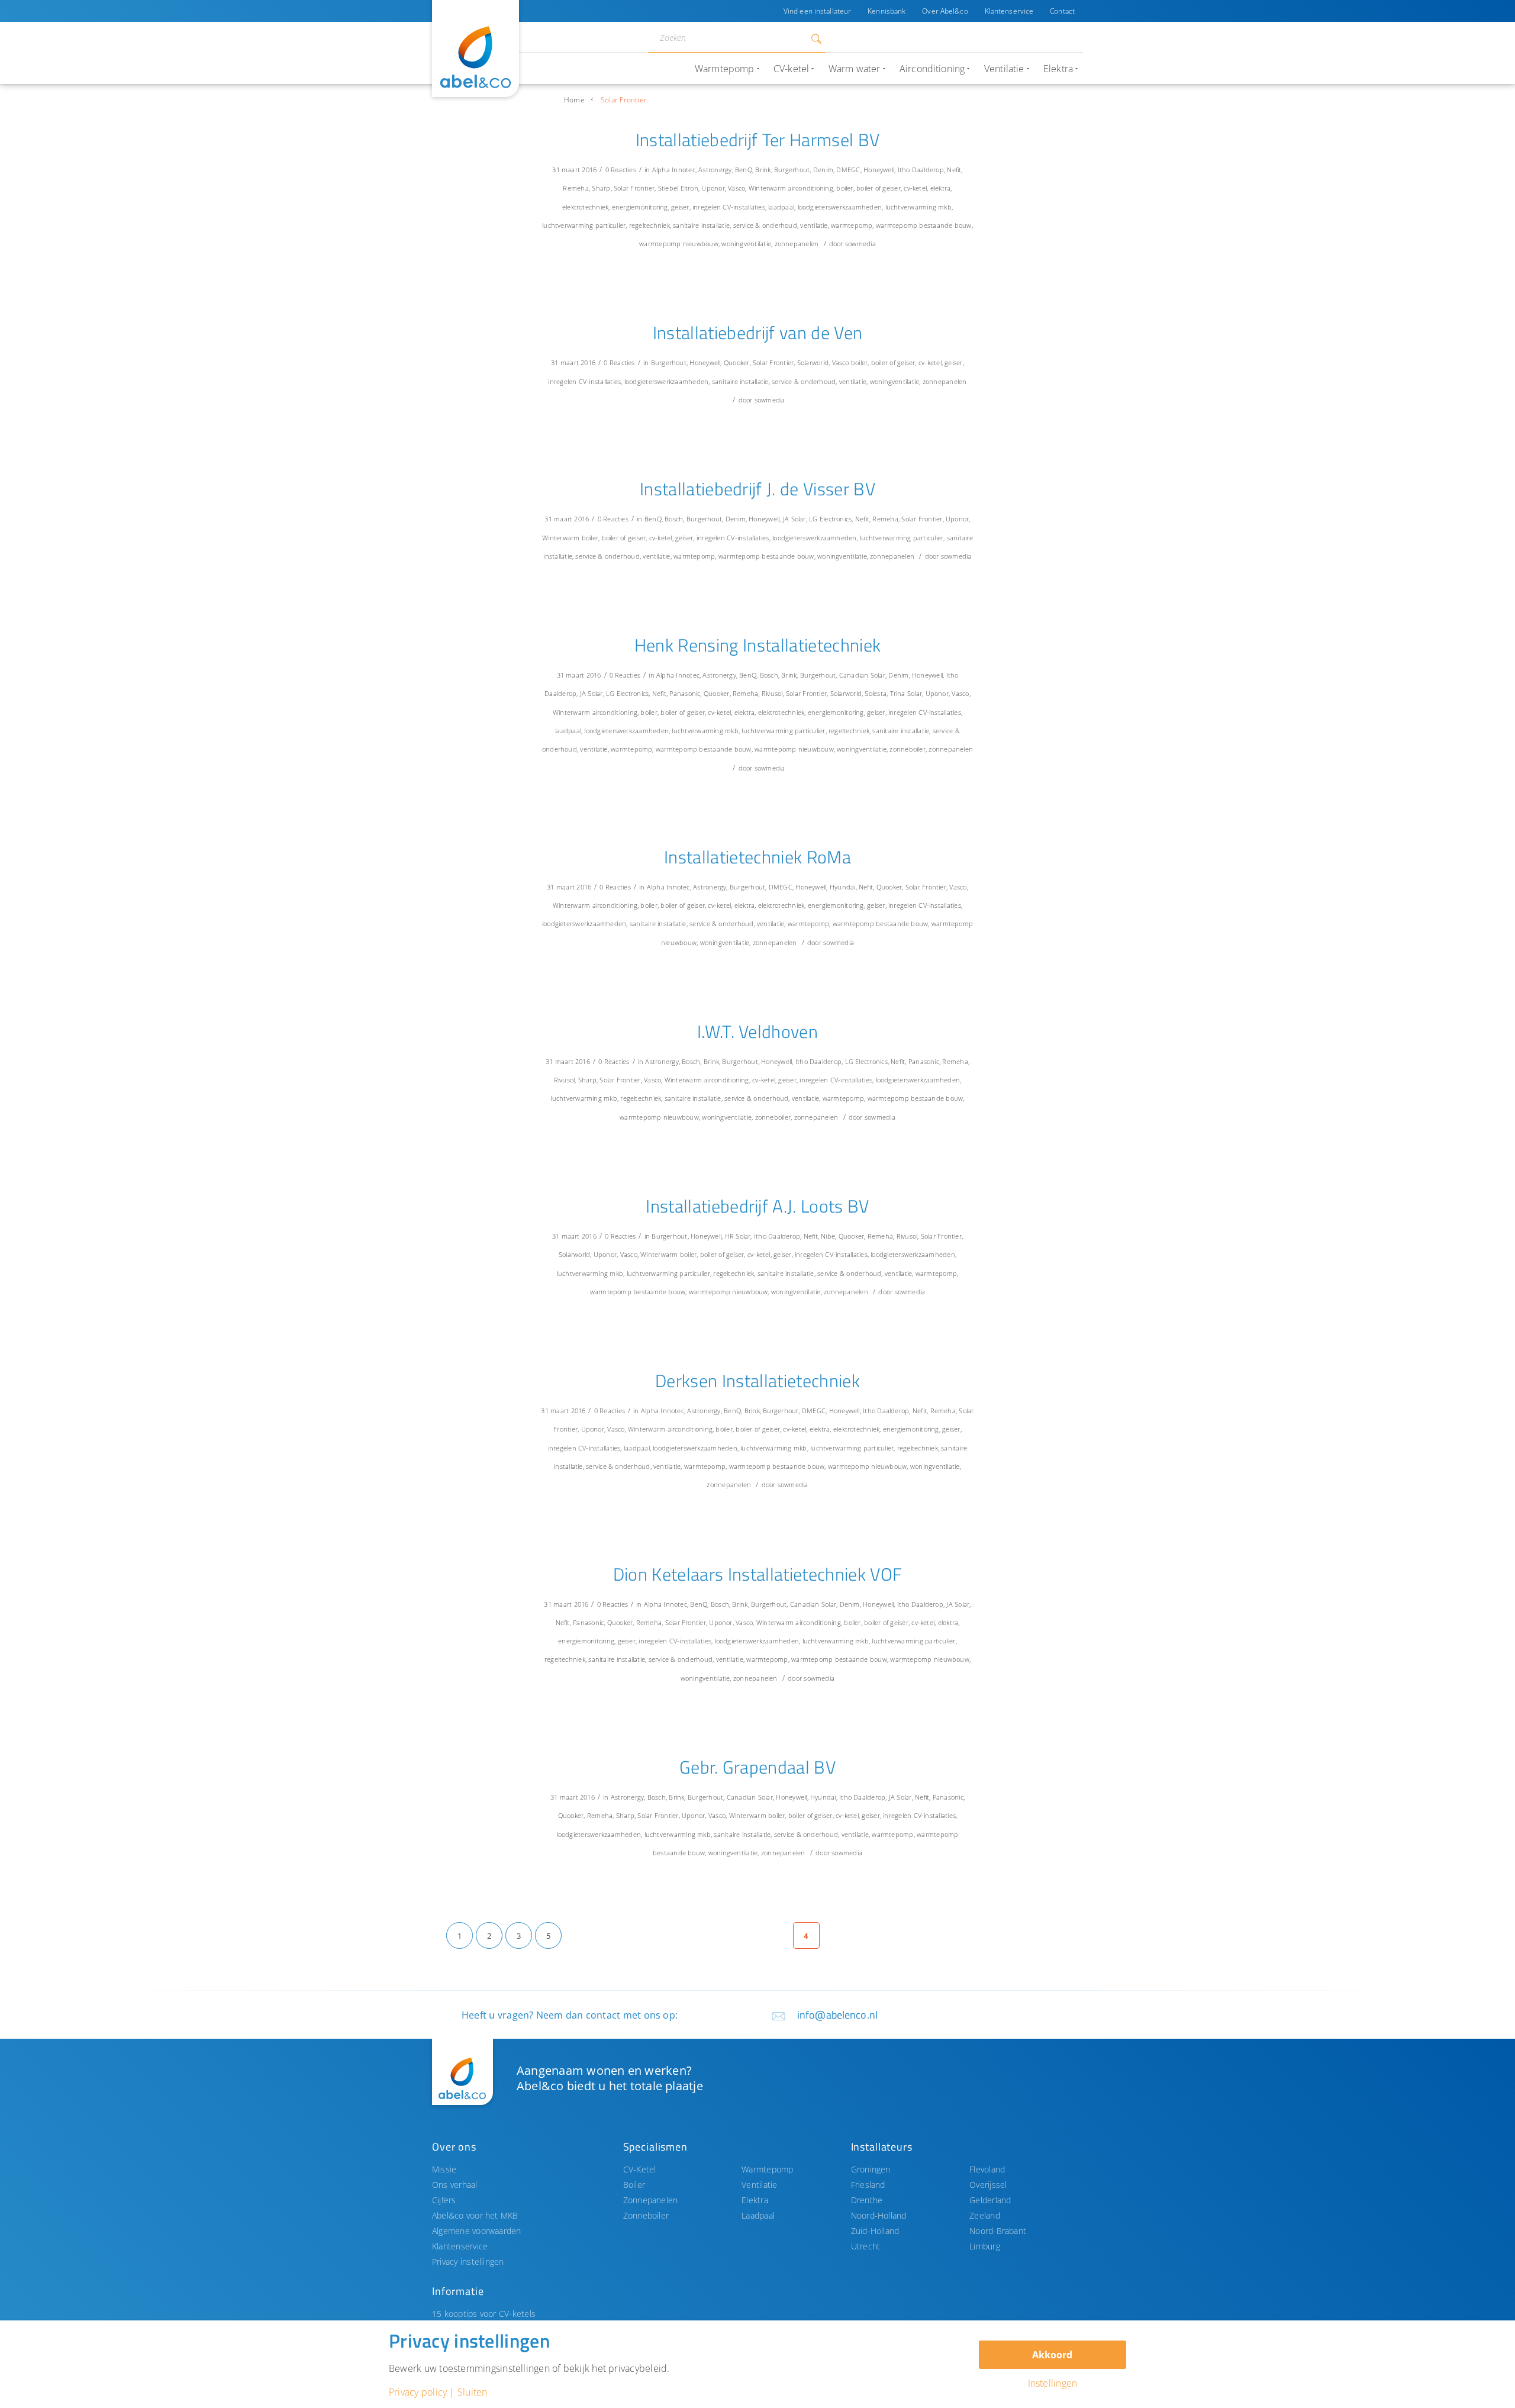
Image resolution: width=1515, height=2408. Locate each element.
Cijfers (444, 2200)
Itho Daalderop (921, 170)
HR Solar (738, 1236)
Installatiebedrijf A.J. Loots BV (757, 1206)
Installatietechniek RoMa (757, 857)
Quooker (737, 362)
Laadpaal (758, 2215)
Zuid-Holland (875, 2231)
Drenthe (867, 2200)
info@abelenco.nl (837, 2015)
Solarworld (813, 362)
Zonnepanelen (651, 2200)
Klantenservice (1009, 11)
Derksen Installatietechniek (757, 1381)
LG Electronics (830, 519)
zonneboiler (908, 749)
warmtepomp (852, 225)
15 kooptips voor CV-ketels (484, 2314)
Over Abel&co (945, 11)
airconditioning (810, 188)
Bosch (674, 519)
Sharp (601, 188)
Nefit (954, 170)
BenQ (744, 170)
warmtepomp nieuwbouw (679, 244)
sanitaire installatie (701, 225)
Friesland (868, 2185)
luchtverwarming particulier (584, 225)
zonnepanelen (797, 244)
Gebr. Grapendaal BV (757, 1767)
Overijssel (988, 2185)
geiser (680, 207)
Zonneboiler (646, 2215)
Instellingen (1053, 2383)
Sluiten (473, 2392)
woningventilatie (746, 244)
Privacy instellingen (468, 2262)
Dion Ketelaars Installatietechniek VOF (758, 1574)
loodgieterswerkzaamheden (840, 207)
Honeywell (879, 170)
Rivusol (772, 693)
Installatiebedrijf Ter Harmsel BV (758, 140)
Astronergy (715, 170)
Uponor (713, 188)
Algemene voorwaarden (477, 2231)
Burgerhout (792, 170)
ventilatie (814, 225)
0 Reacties (621, 170)
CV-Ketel (640, 2169)
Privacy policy (418, 2392)
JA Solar (794, 519)
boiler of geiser (879, 188)
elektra (941, 188)
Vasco (736, 188)
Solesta (876, 693)
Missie (444, 2169)
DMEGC (848, 170)
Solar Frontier (634, 188)
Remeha (576, 188)
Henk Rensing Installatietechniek (758, 645)
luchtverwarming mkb (918, 207)
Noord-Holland (879, 2215)
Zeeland (985, 2215)
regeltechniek (649, 225)
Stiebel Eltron (678, 188)
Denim (823, 170)
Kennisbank (887, 11)
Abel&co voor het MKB (475, 2215)
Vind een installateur (817, 11)
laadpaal (781, 207)
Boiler (634, 2185)
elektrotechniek (585, 207)
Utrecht (866, 2246)
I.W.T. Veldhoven (757, 1031)
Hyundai (843, 887)
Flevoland (987, 2169)
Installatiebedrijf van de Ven (758, 333)
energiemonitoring (640, 207)
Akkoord (1052, 2355)
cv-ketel (915, 188)
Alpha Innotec (674, 170)
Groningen (871, 2169)
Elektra (755, 2200)
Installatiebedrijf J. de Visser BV (757, 489)
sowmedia (860, 244)
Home (574, 100)
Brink (763, 170)
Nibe (828, 1236)
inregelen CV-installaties (729, 207)
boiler (844, 188)
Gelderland (990, 2200)
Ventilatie (759, 2185)
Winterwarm (767, 188)
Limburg (985, 2246)
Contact (1062, 11)
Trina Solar (906, 693)
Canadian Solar (862, 675)
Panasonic (685, 693)
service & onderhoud (765, 225)
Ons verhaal (455, 2185)
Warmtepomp (767, 2169)
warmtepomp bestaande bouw (924, 225)
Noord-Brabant (998, 2231)
